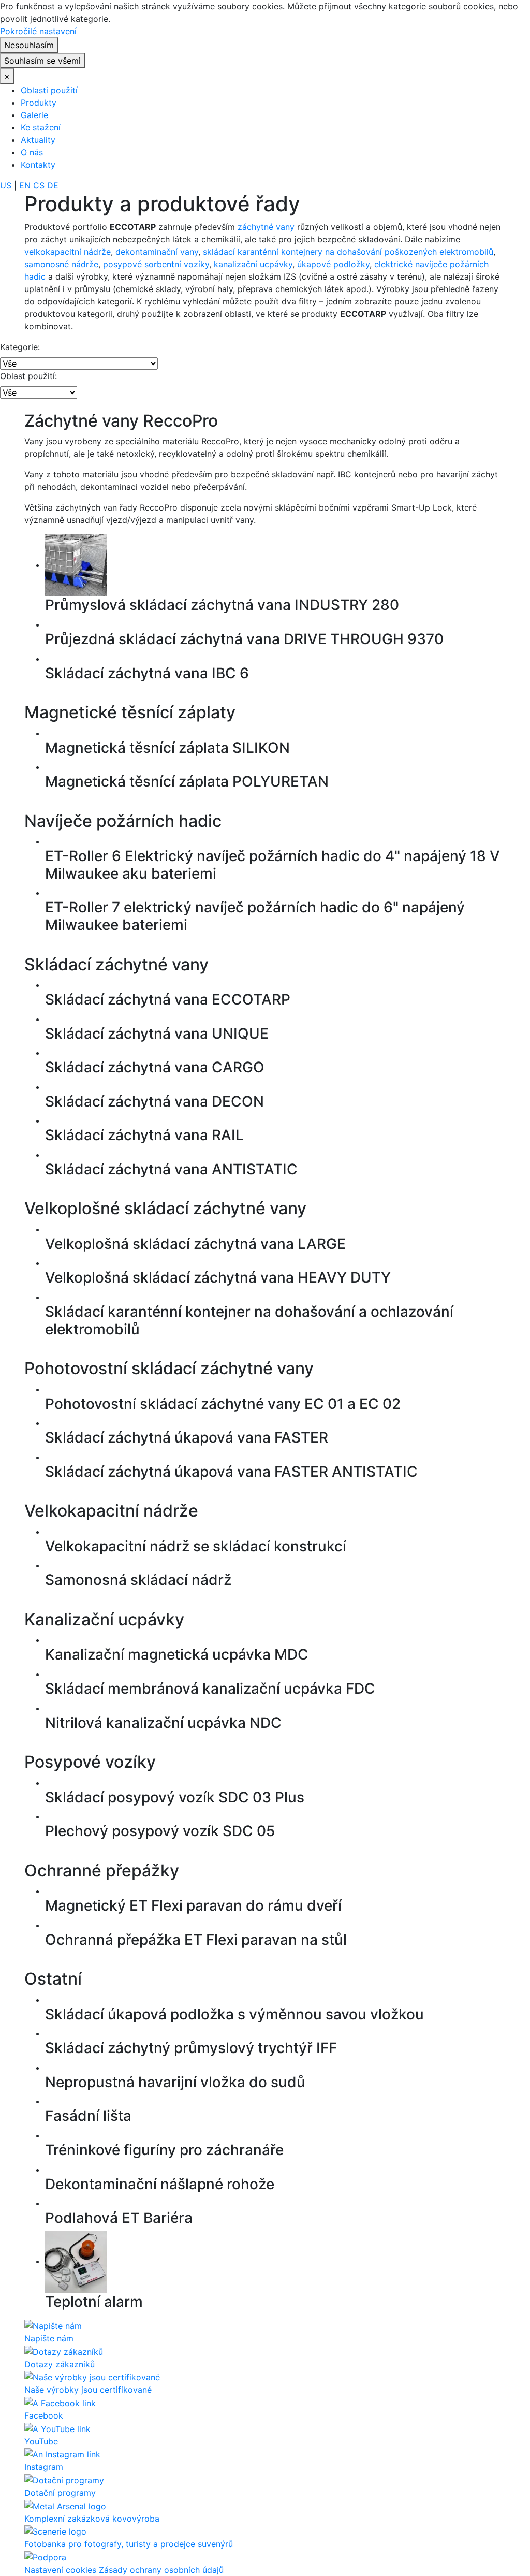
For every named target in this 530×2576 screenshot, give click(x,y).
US (6, 185)
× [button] (7, 76)
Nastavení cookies (60, 2570)
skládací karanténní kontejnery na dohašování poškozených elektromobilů (348, 252)
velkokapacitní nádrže (68, 252)
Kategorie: (20, 347)
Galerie (34, 115)
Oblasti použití (49, 90)
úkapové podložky (333, 264)
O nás (32, 152)
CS (39, 185)
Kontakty (38, 165)
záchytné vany (266, 227)
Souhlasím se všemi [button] (42, 61)
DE (53, 185)
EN (25, 185)
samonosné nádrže (61, 264)
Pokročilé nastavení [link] (38, 31)
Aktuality (38, 140)
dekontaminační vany (157, 252)
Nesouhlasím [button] (29, 45)
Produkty (39, 103)
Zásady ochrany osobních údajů (161, 2570)
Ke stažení (41, 127)
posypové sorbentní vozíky (156, 264)
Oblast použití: (28, 376)
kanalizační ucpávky (253, 264)
